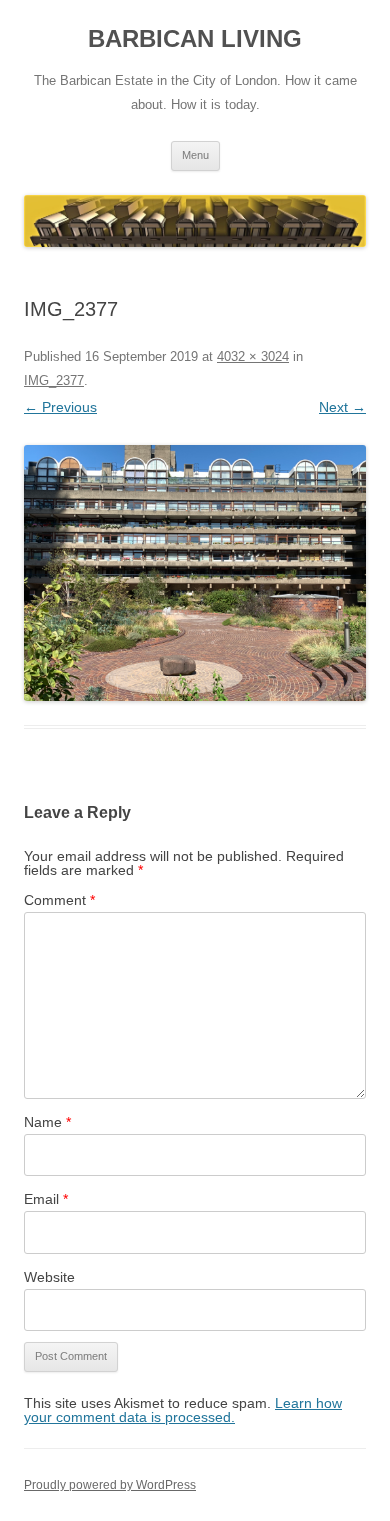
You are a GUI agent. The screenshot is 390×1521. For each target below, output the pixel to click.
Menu (195, 155)
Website (49, 1277)
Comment (59, 900)
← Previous (60, 407)
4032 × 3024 (253, 356)
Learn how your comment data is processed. (183, 1410)
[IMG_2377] (195, 573)
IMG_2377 (54, 380)
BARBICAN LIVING (195, 38)
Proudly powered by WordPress (110, 1485)
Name (47, 1122)
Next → (342, 407)
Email (46, 1199)
